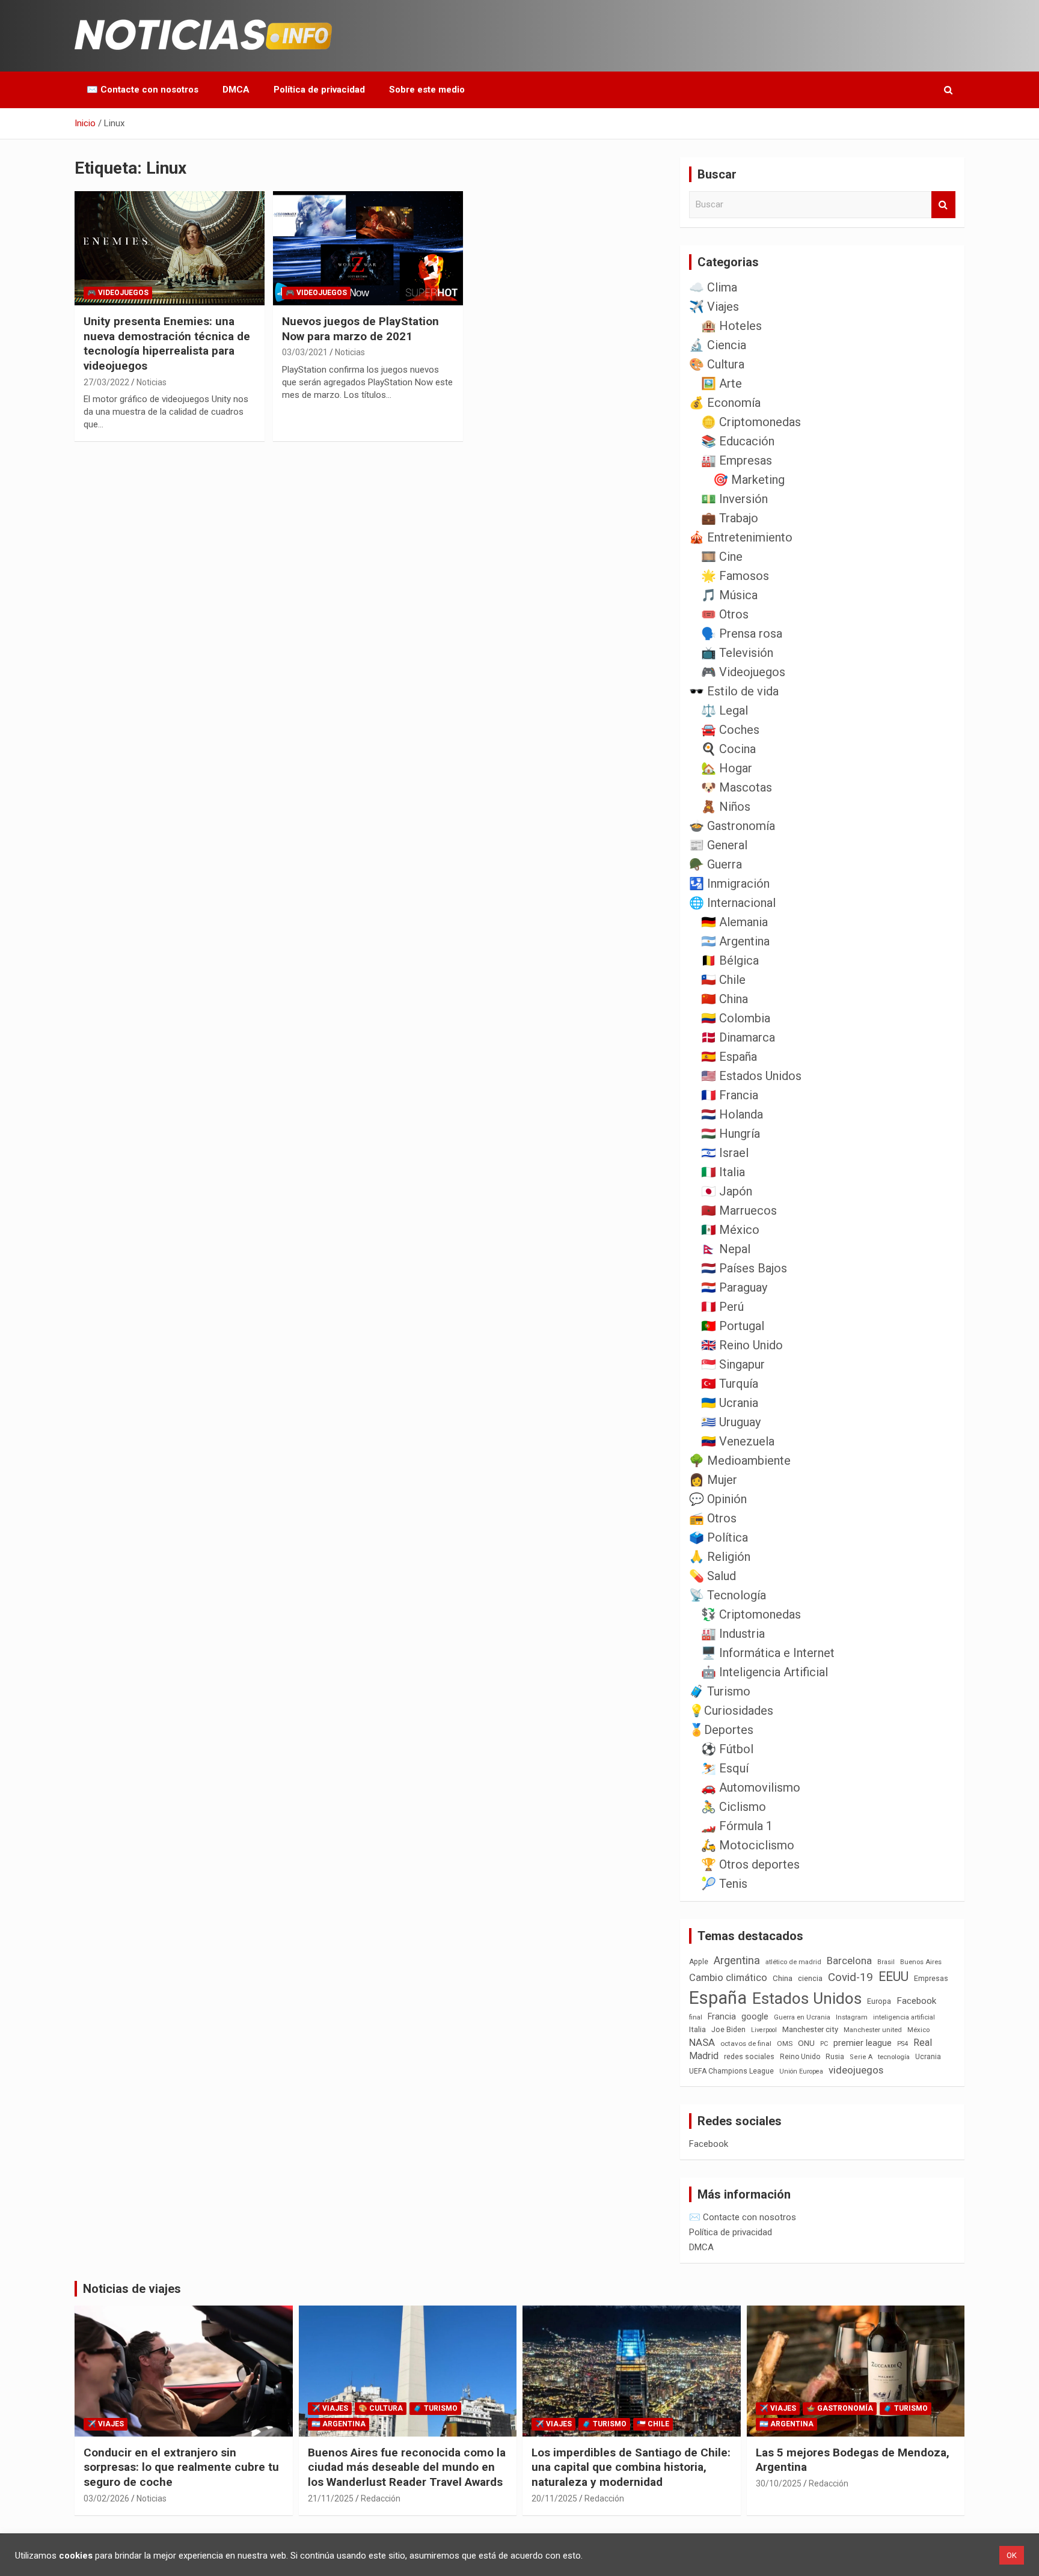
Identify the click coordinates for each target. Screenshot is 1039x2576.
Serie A (861, 2057)
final (696, 2017)
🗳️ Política (719, 1537)
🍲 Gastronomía (732, 826)
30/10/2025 (779, 2483)
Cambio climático (728, 1978)
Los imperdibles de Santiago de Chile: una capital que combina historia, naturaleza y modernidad (631, 2467)
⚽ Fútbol (727, 1749)
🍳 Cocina (728, 749)
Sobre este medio (427, 90)
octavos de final (746, 2043)
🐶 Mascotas (737, 787)
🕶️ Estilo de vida (734, 691)
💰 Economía (725, 403)
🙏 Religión (720, 1557)
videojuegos (856, 2070)
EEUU (893, 1976)
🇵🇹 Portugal (733, 1326)
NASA (702, 2042)
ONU (806, 2043)
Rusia (835, 2057)
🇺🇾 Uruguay (731, 1422)
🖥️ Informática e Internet (768, 1653)
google (755, 2016)
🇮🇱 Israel (725, 1153)
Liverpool (764, 2030)
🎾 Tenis (724, 1884)
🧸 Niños (726, 807)
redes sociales (749, 2056)
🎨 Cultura (717, 364)
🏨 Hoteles (731, 326)
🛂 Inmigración (729, 884)
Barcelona (849, 1961)
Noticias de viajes (132, 2289)
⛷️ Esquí (725, 1768)
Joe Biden (728, 2030)
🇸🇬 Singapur (733, 1364)
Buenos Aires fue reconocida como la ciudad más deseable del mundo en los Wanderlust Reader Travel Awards (407, 2467)
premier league (863, 2043)
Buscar (943, 205)
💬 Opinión (718, 1499)
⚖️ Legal (725, 710)
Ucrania (928, 2057)
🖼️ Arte (722, 383)
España (718, 1998)
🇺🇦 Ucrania (730, 1403)
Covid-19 (851, 1977)
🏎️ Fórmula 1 (737, 1826)
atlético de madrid (793, 1962)
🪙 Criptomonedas (751, 422)
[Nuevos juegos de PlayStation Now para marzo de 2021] (368, 249)
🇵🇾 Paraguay (734, 1287)
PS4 (903, 2044)
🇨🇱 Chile (723, 980)
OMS (785, 2043)
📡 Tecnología (728, 1595)
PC (824, 2044)
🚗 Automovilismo (751, 1787)
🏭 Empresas (737, 460)
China (783, 1978)
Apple (699, 1962)
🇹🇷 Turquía (730, 1384)
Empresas (931, 1978)
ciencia (810, 1978)
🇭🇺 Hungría (731, 1134)
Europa (879, 2001)
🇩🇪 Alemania (734, 922)
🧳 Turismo (720, 1691)
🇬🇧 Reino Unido (742, 1345)
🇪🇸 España (729, 1057)
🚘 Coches (730, 730)
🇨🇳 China (725, 999)
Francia (722, 2016)
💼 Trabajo (730, 518)
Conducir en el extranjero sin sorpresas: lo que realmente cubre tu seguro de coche (181, 2467)
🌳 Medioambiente (740, 1460)
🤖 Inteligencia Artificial (765, 1672)
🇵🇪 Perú (722, 1307)
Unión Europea (801, 2071)
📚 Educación (738, 441)
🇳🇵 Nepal (726, 1249)
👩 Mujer (713, 1480)
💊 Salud (713, 1576)
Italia (697, 2029)
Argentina (737, 1960)
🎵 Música (729, 595)
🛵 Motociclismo (748, 1845)
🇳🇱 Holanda (732, 1114)
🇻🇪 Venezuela (738, 1441)
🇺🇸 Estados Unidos (751, 1076)
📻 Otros (713, 1518)
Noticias (152, 382)
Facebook (916, 2001)
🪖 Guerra (716, 864)
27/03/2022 (106, 382)
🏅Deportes (721, 1730)
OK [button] (1012, 2555)
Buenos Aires (921, 1962)
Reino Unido (800, 2057)
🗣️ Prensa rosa (742, 633)
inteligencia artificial (904, 2017)
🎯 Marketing (749, 480)
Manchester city (810, 2029)
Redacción (381, 2498)
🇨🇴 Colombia (736, 1018)
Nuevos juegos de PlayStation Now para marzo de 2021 (360, 329)
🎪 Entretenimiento (741, 537)
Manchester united (873, 2030)
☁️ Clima (713, 287)
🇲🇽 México (730, 1230)
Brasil (886, 1962)
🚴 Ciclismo (734, 1807)
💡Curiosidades (731, 1711)
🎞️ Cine (722, 557)
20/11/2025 (554, 2498)
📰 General (718, 845)
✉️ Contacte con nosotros (143, 90)
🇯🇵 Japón (727, 1191)
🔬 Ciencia (718, 345)
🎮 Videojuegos (118, 293)
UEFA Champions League (731, 2071)
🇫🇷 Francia (730, 1095)
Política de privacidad (319, 90)
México (918, 2030)
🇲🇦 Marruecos (739, 1210)
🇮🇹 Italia (723, 1172)
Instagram (852, 2017)
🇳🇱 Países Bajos (744, 1268)
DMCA (236, 90)
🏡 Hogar (727, 768)
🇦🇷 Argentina (735, 941)
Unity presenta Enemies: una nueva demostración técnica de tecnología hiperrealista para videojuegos (167, 343)
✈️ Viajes (714, 307)
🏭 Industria (733, 1634)
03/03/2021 (305, 352)
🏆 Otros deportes (750, 1864)
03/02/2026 (106, 2498)
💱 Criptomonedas (751, 1614)
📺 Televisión (737, 653)
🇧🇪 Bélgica (730, 960)
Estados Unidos (807, 1998)
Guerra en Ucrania (802, 2017)
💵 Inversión (734, 499)
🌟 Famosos (735, 576)
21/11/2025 (331, 2498)
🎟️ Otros (725, 614)
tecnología (894, 2057)
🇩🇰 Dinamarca (738, 1037)
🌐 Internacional (732, 903)
